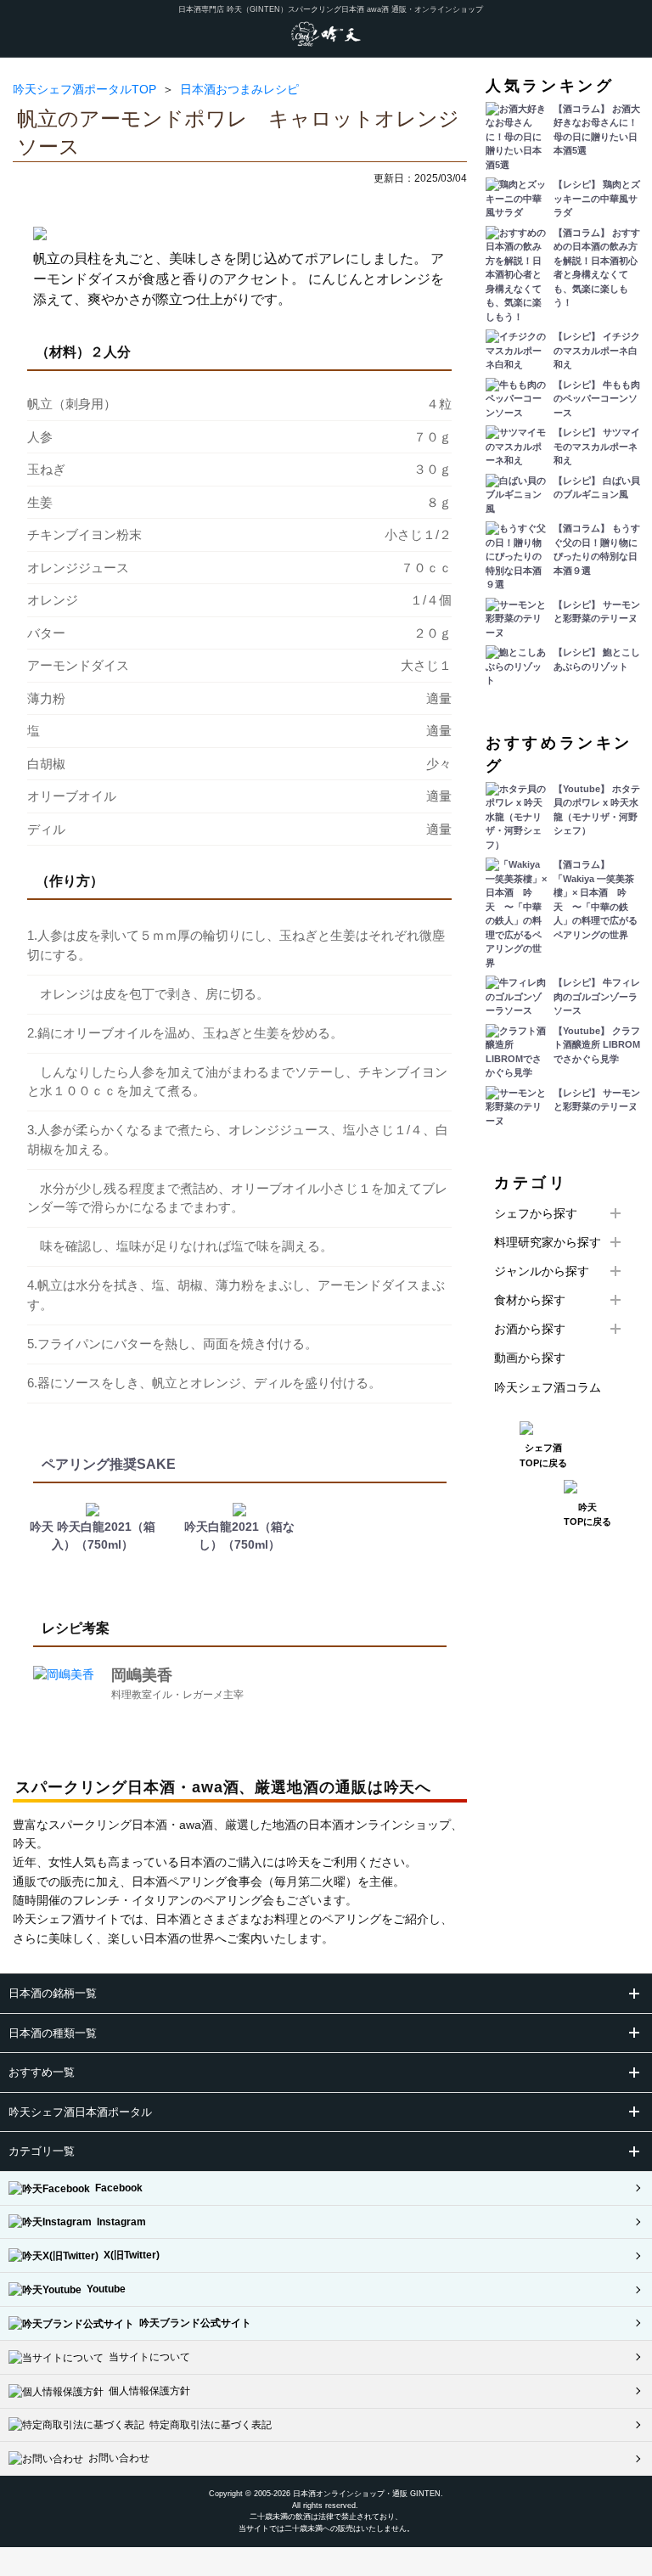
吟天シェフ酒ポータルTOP (84, 89)
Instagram (119, 2222)
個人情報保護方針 (147, 2391)
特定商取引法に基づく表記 (208, 2425)
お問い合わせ (116, 2458)
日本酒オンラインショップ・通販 (350, 2494)
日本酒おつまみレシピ (239, 89)
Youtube (104, 2289)
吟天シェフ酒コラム (548, 1387)
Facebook (116, 2188)
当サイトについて (147, 2357)
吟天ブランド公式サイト (193, 2323)
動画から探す (530, 1358)
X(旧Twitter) (129, 2255)
